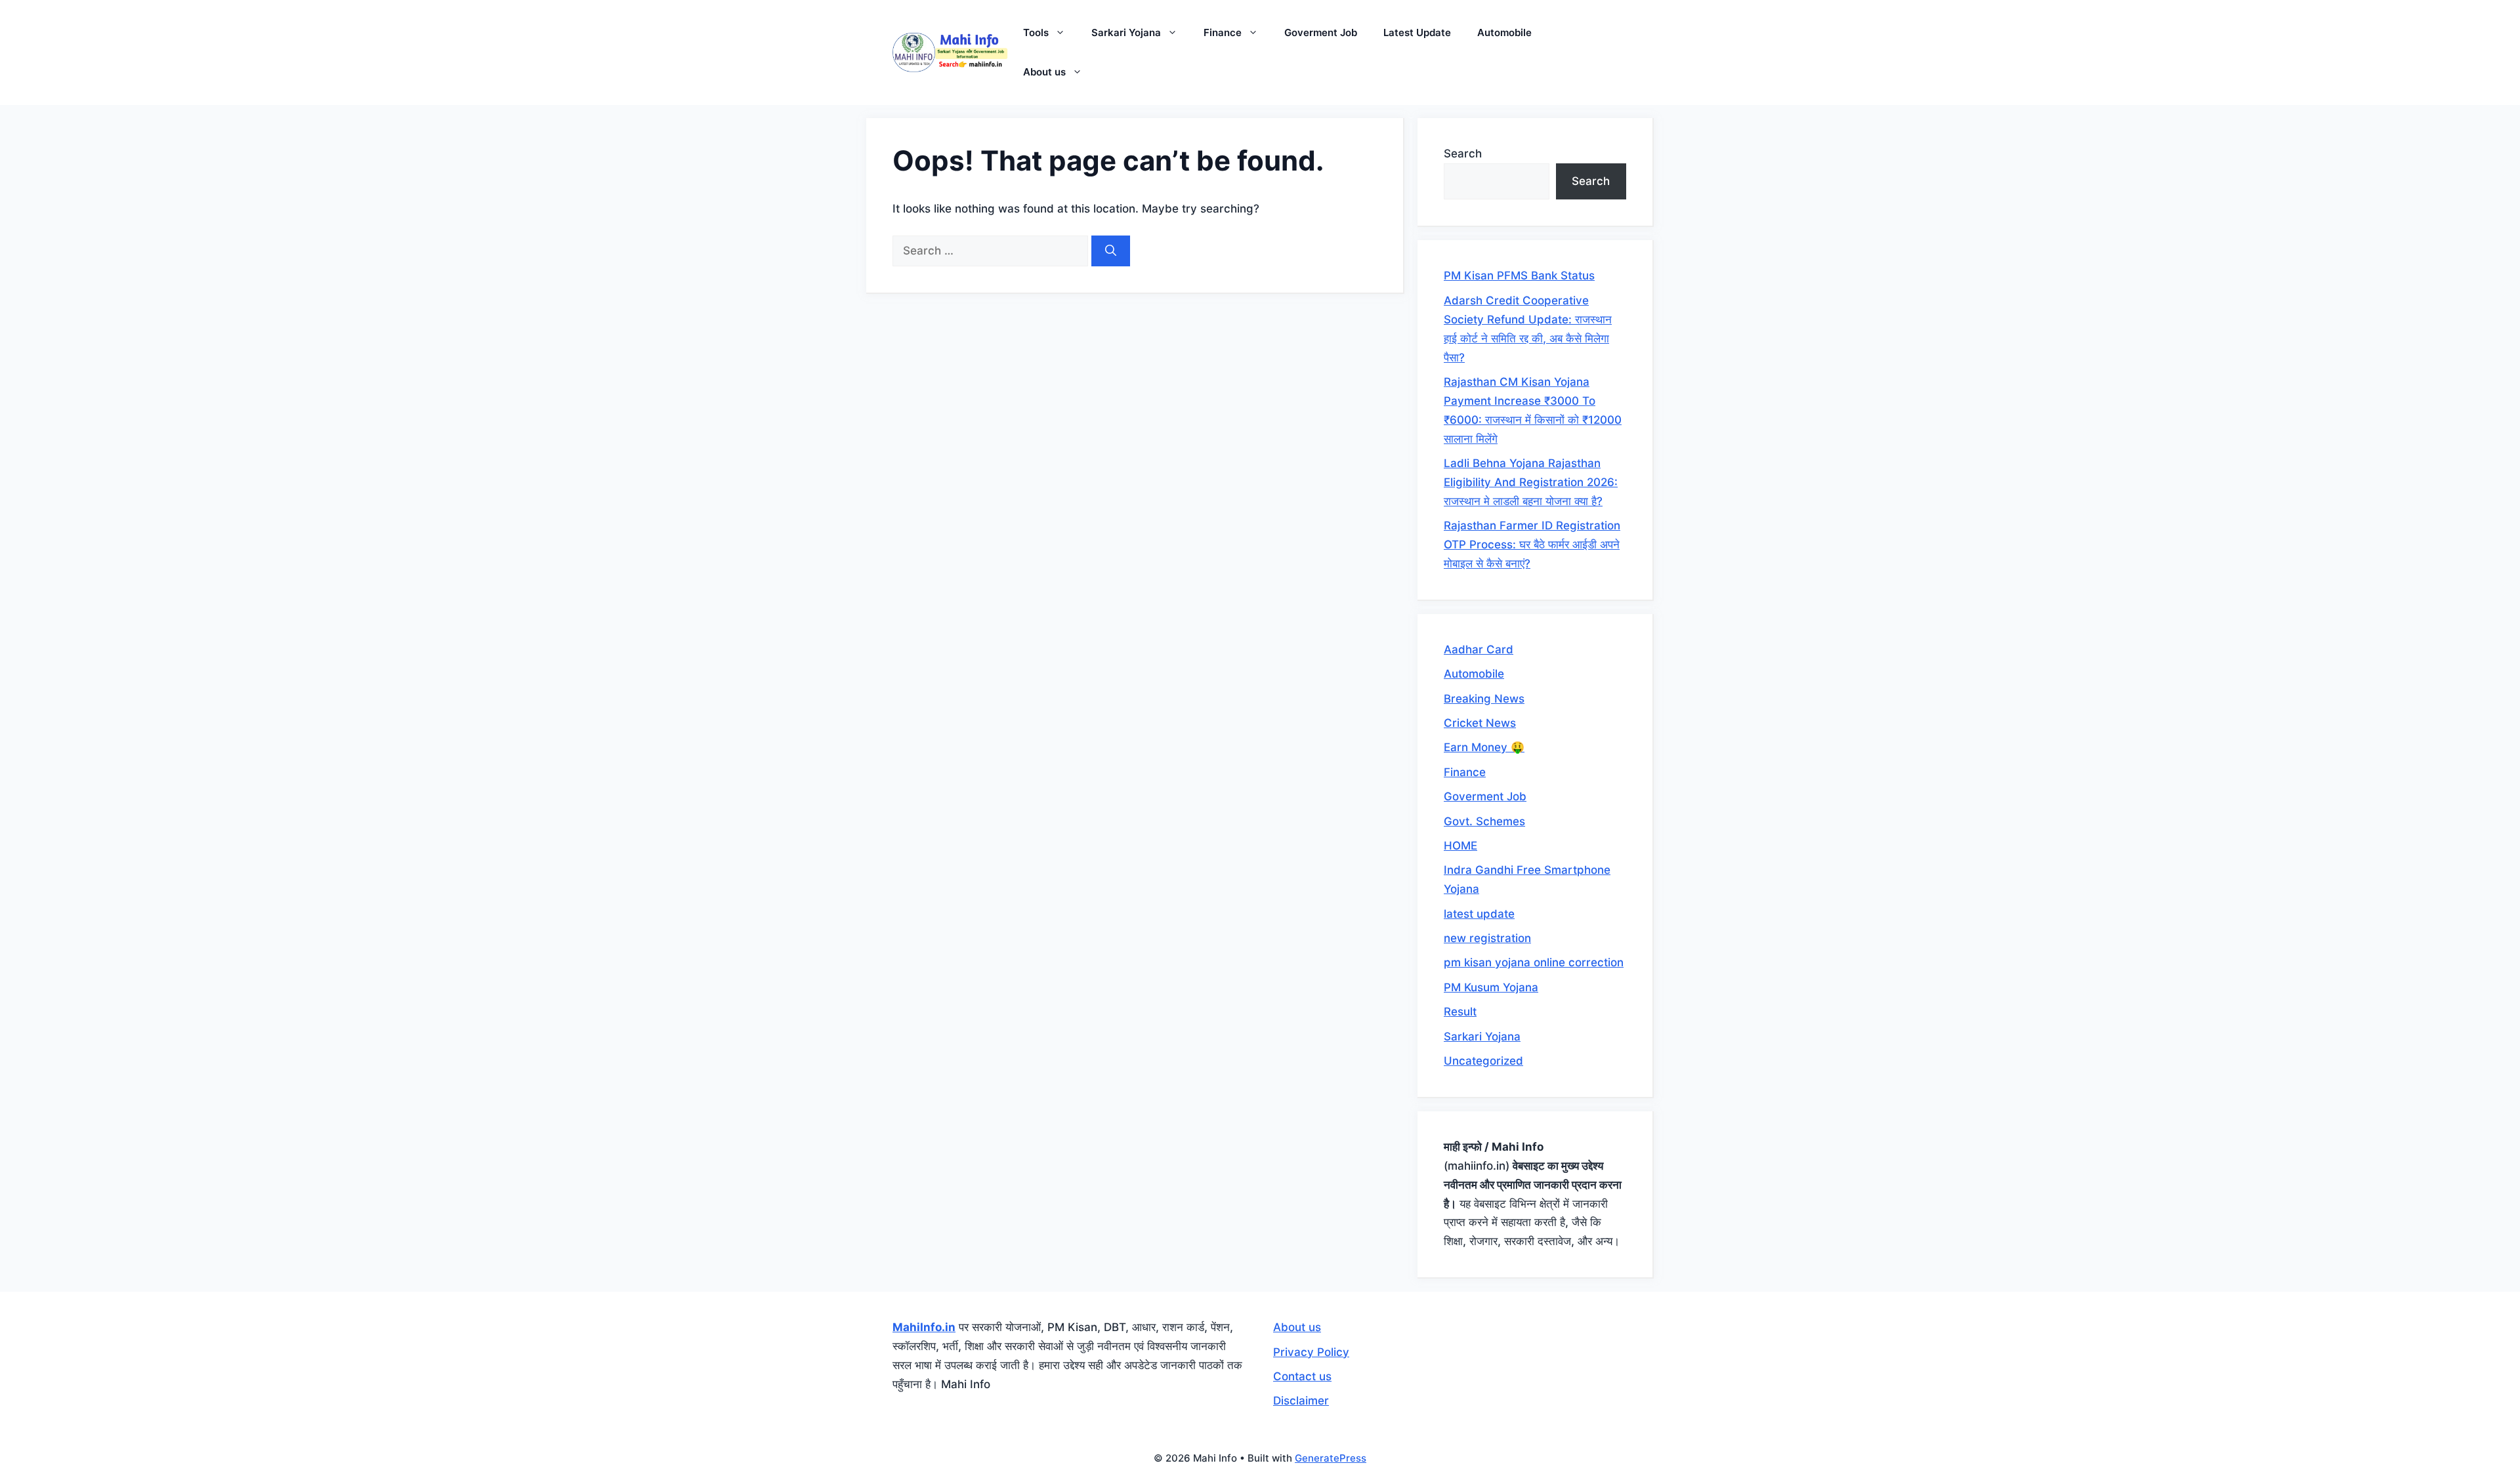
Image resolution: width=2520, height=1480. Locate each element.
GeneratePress (1331, 1458)
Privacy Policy (1311, 1352)
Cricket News (1480, 723)
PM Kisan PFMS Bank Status (1519, 276)
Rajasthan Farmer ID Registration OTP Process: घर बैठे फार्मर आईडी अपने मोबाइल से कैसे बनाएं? (1532, 545)
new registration (1487, 938)
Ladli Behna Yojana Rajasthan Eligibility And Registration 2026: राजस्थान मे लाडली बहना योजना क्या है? (1531, 482)
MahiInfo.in (924, 1327)
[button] (1063, 33)
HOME (1460, 846)
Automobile (1504, 32)
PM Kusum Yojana (1491, 987)
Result (1460, 1012)
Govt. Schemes (1484, 821)
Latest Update (1417, 32)
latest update (1479, 914)
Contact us (1302, 1376)
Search (1463, 154)
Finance (1223, 32)
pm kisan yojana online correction (1534, 962)
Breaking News (1484, 699)
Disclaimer (1301, 1401)
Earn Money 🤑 (1484, 747)
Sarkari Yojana (1126, 32)
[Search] (1111, 251)
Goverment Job (1321, 32)
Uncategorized (1483, 1061)
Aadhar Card (1479, 649)
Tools (1036, 32)
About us (1044, 72)
